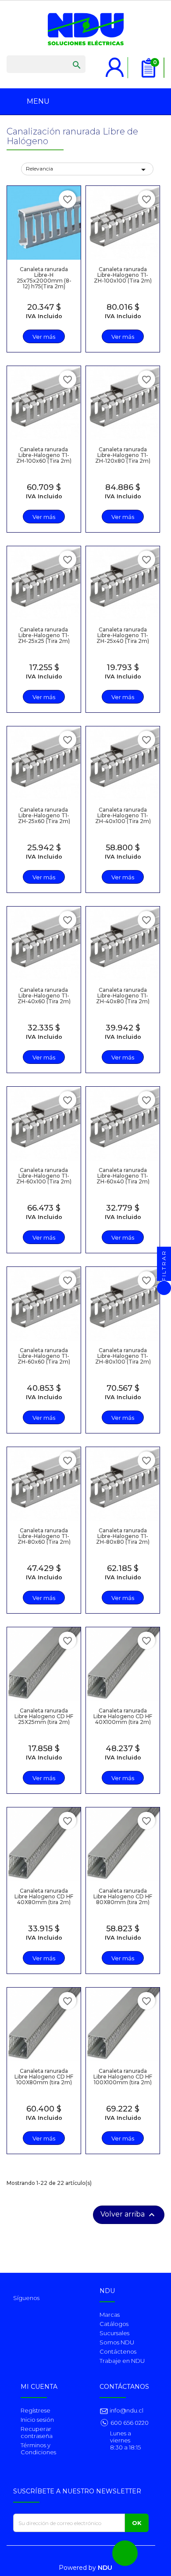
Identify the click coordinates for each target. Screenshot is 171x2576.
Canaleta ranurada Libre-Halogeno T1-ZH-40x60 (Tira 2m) (44, 996)
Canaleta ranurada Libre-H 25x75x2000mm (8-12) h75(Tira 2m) (44, 278)
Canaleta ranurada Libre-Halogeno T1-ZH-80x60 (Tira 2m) (44, 1536)
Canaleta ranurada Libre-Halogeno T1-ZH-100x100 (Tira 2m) (123, 275)
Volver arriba (129, 2215)
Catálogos (114, 2324)
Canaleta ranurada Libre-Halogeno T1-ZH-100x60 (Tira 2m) (44, 455)
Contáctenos (118, 2351)
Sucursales (114, 2333)
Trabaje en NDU (122, 2361)
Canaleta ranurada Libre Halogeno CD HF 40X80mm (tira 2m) (44, 1896)
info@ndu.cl (126, 2410)
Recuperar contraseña (37, 2432)
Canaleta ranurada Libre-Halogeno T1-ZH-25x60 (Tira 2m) (44, 815)
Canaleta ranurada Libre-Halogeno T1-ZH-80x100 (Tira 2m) (123, 1356)
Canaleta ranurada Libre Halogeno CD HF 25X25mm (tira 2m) (44, 1716)
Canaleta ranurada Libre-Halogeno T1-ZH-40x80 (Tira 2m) (123, 996)
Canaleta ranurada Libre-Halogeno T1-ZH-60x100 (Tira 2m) (44, 1176)
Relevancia (87, 170)
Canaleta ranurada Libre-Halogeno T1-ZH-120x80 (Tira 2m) (123, 455)
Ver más (44, 337)
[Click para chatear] (125, 2553)
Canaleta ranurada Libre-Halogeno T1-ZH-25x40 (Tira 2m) (123, 635)
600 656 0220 (130, 2423)
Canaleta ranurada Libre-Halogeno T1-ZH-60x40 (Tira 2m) (123, 1176)
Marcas (110, 2315)
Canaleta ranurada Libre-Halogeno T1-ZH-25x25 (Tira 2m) (44, 635)
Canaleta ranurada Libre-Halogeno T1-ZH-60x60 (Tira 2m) (44, 1356)
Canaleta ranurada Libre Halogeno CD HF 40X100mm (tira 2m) (123, 1716)
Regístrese (36, 2410)
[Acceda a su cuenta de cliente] (115, 63)
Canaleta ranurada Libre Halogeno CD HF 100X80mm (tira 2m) (44, 2077)
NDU (105, 2568)
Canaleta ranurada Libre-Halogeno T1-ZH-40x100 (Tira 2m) (123, 815)
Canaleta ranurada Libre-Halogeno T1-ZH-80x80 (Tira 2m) (123, 1536)
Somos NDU (117, 2342)
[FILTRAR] (164, 1288)
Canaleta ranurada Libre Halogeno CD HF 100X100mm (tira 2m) (123, 2077)
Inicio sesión (37, 2420)
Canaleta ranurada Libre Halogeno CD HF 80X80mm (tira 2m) (123, 1896)
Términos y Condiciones (38, 2449)
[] (68, 56)
